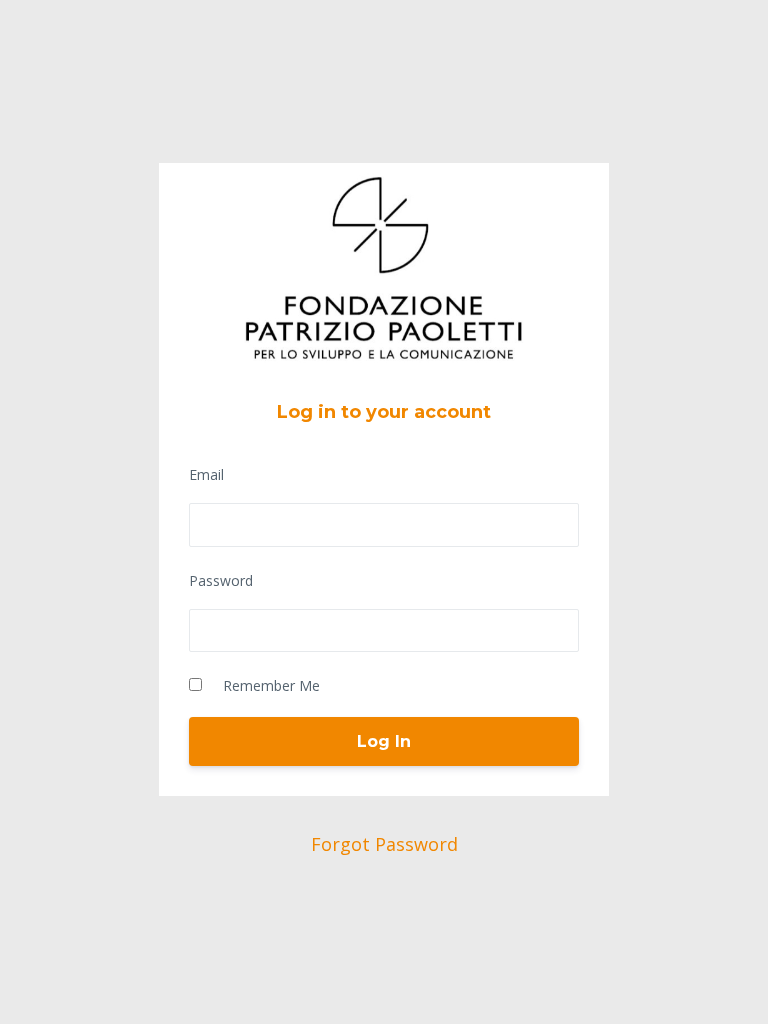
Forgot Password (384, 844)
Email (206, 474)
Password (221, 580)
